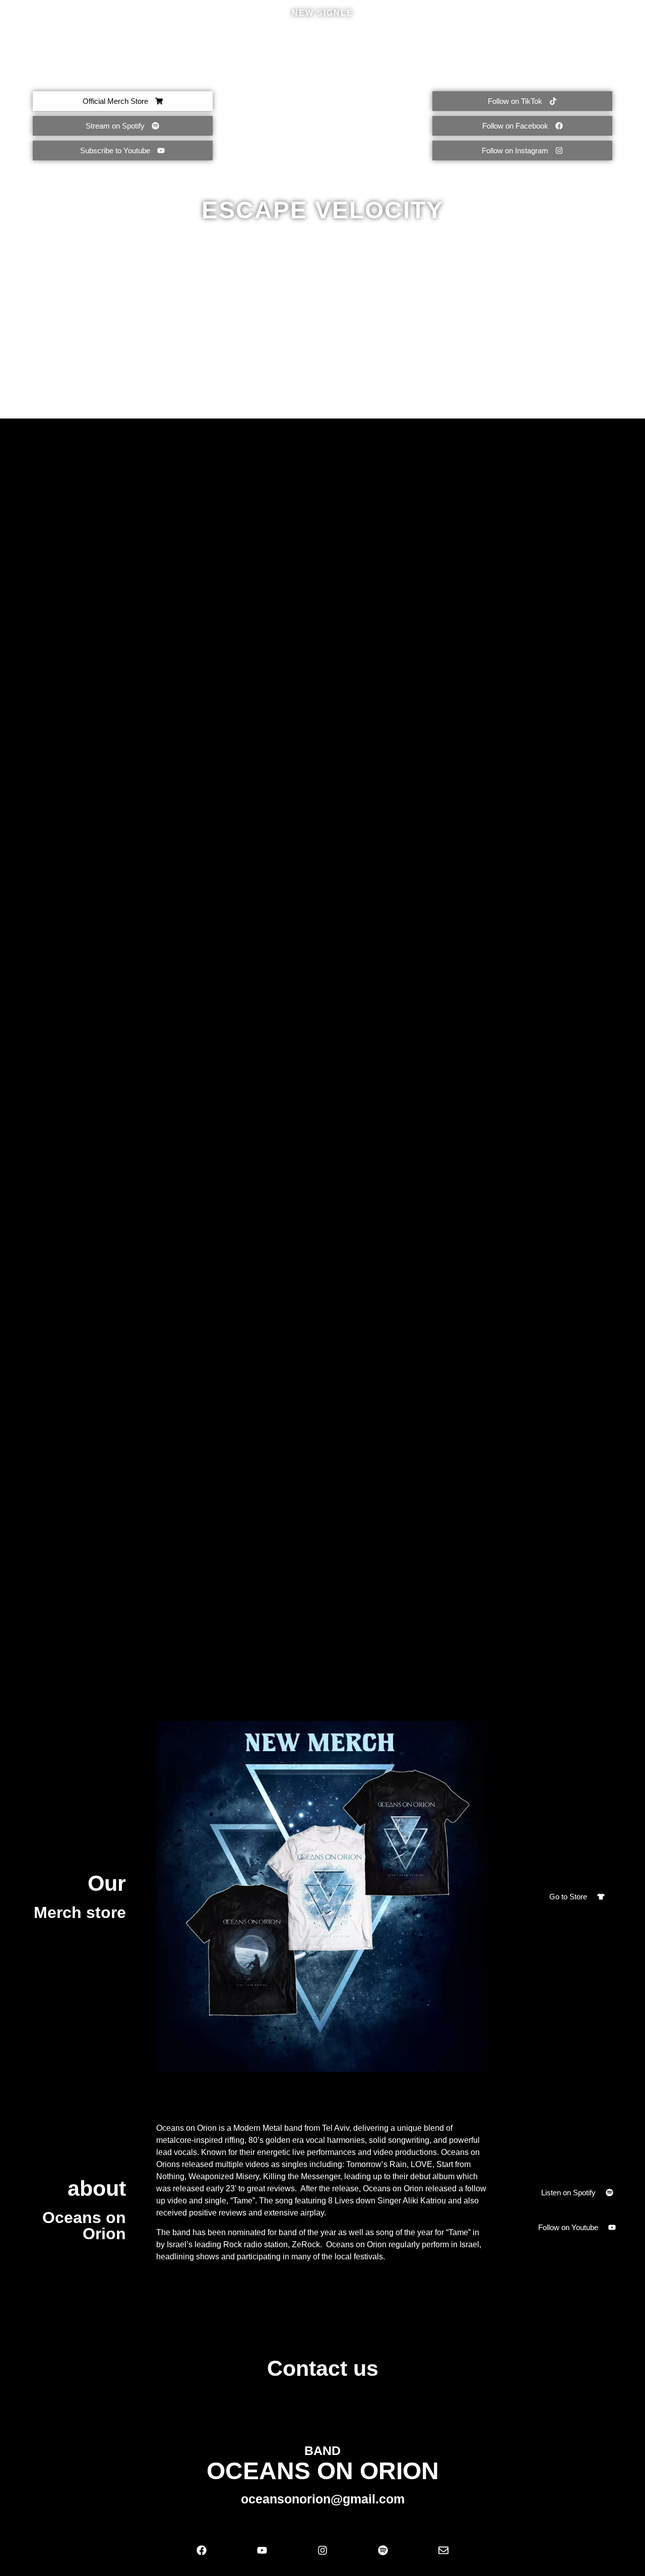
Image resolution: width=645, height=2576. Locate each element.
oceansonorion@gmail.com (323, 2499)
